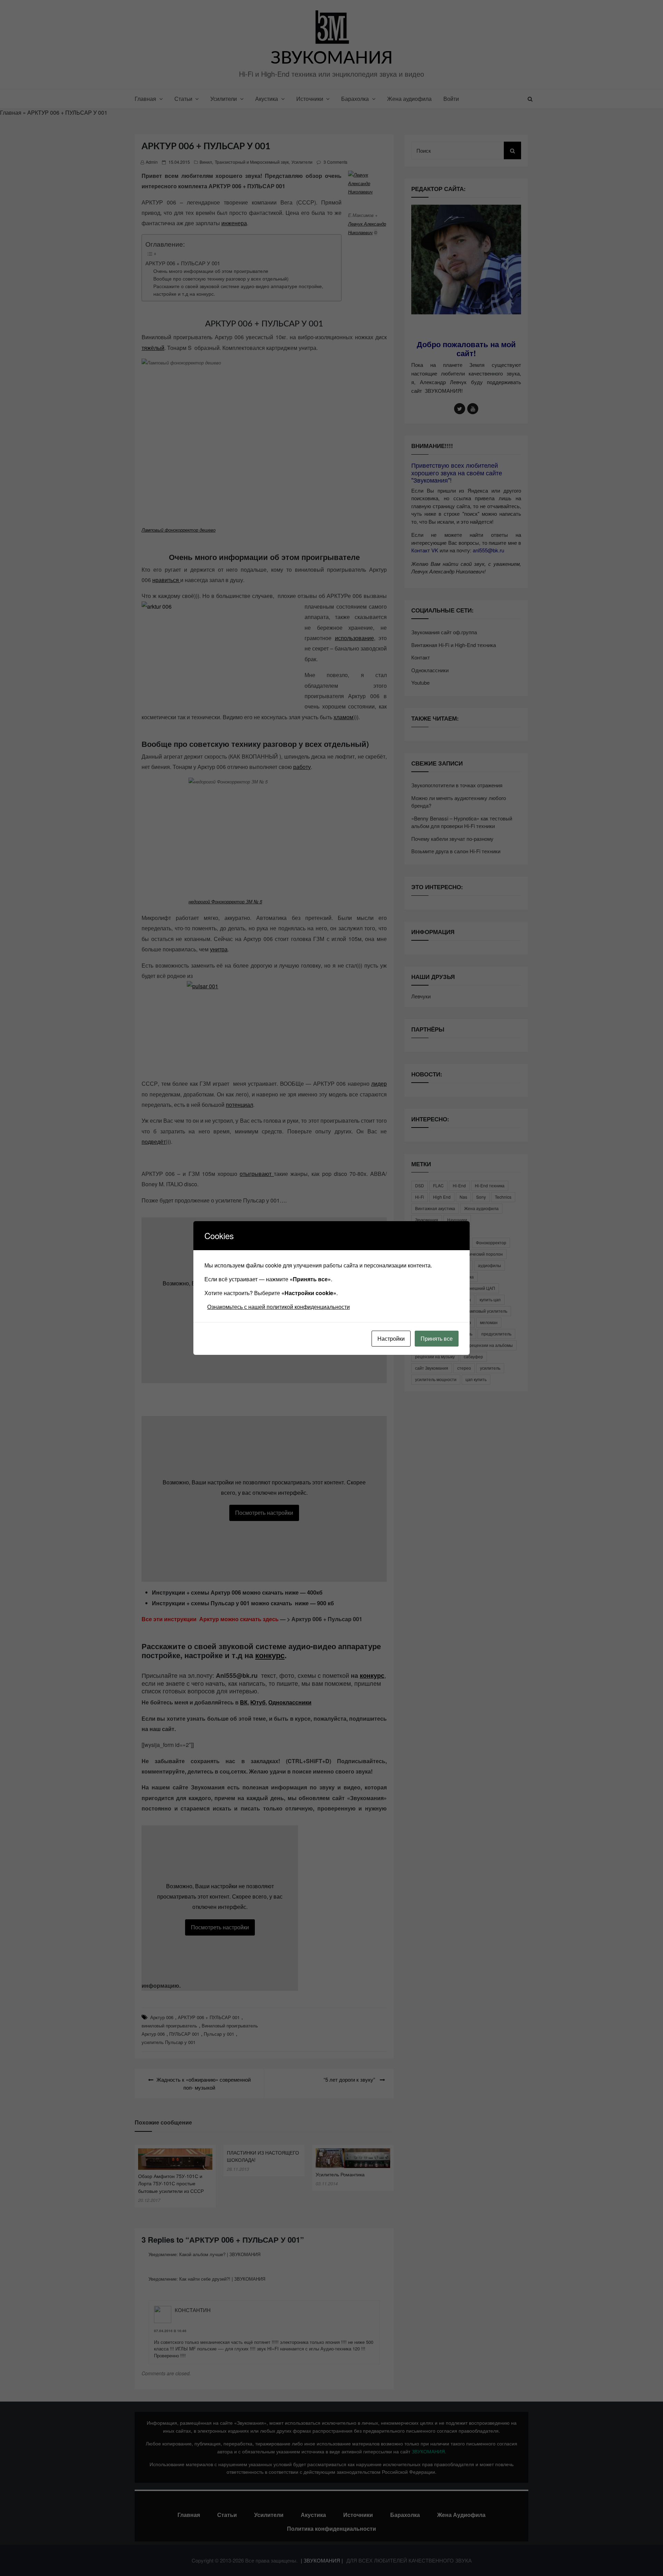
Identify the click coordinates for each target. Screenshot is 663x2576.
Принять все (437, 1338)
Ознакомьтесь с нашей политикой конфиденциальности (278, 1307)
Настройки (391, 1338)
